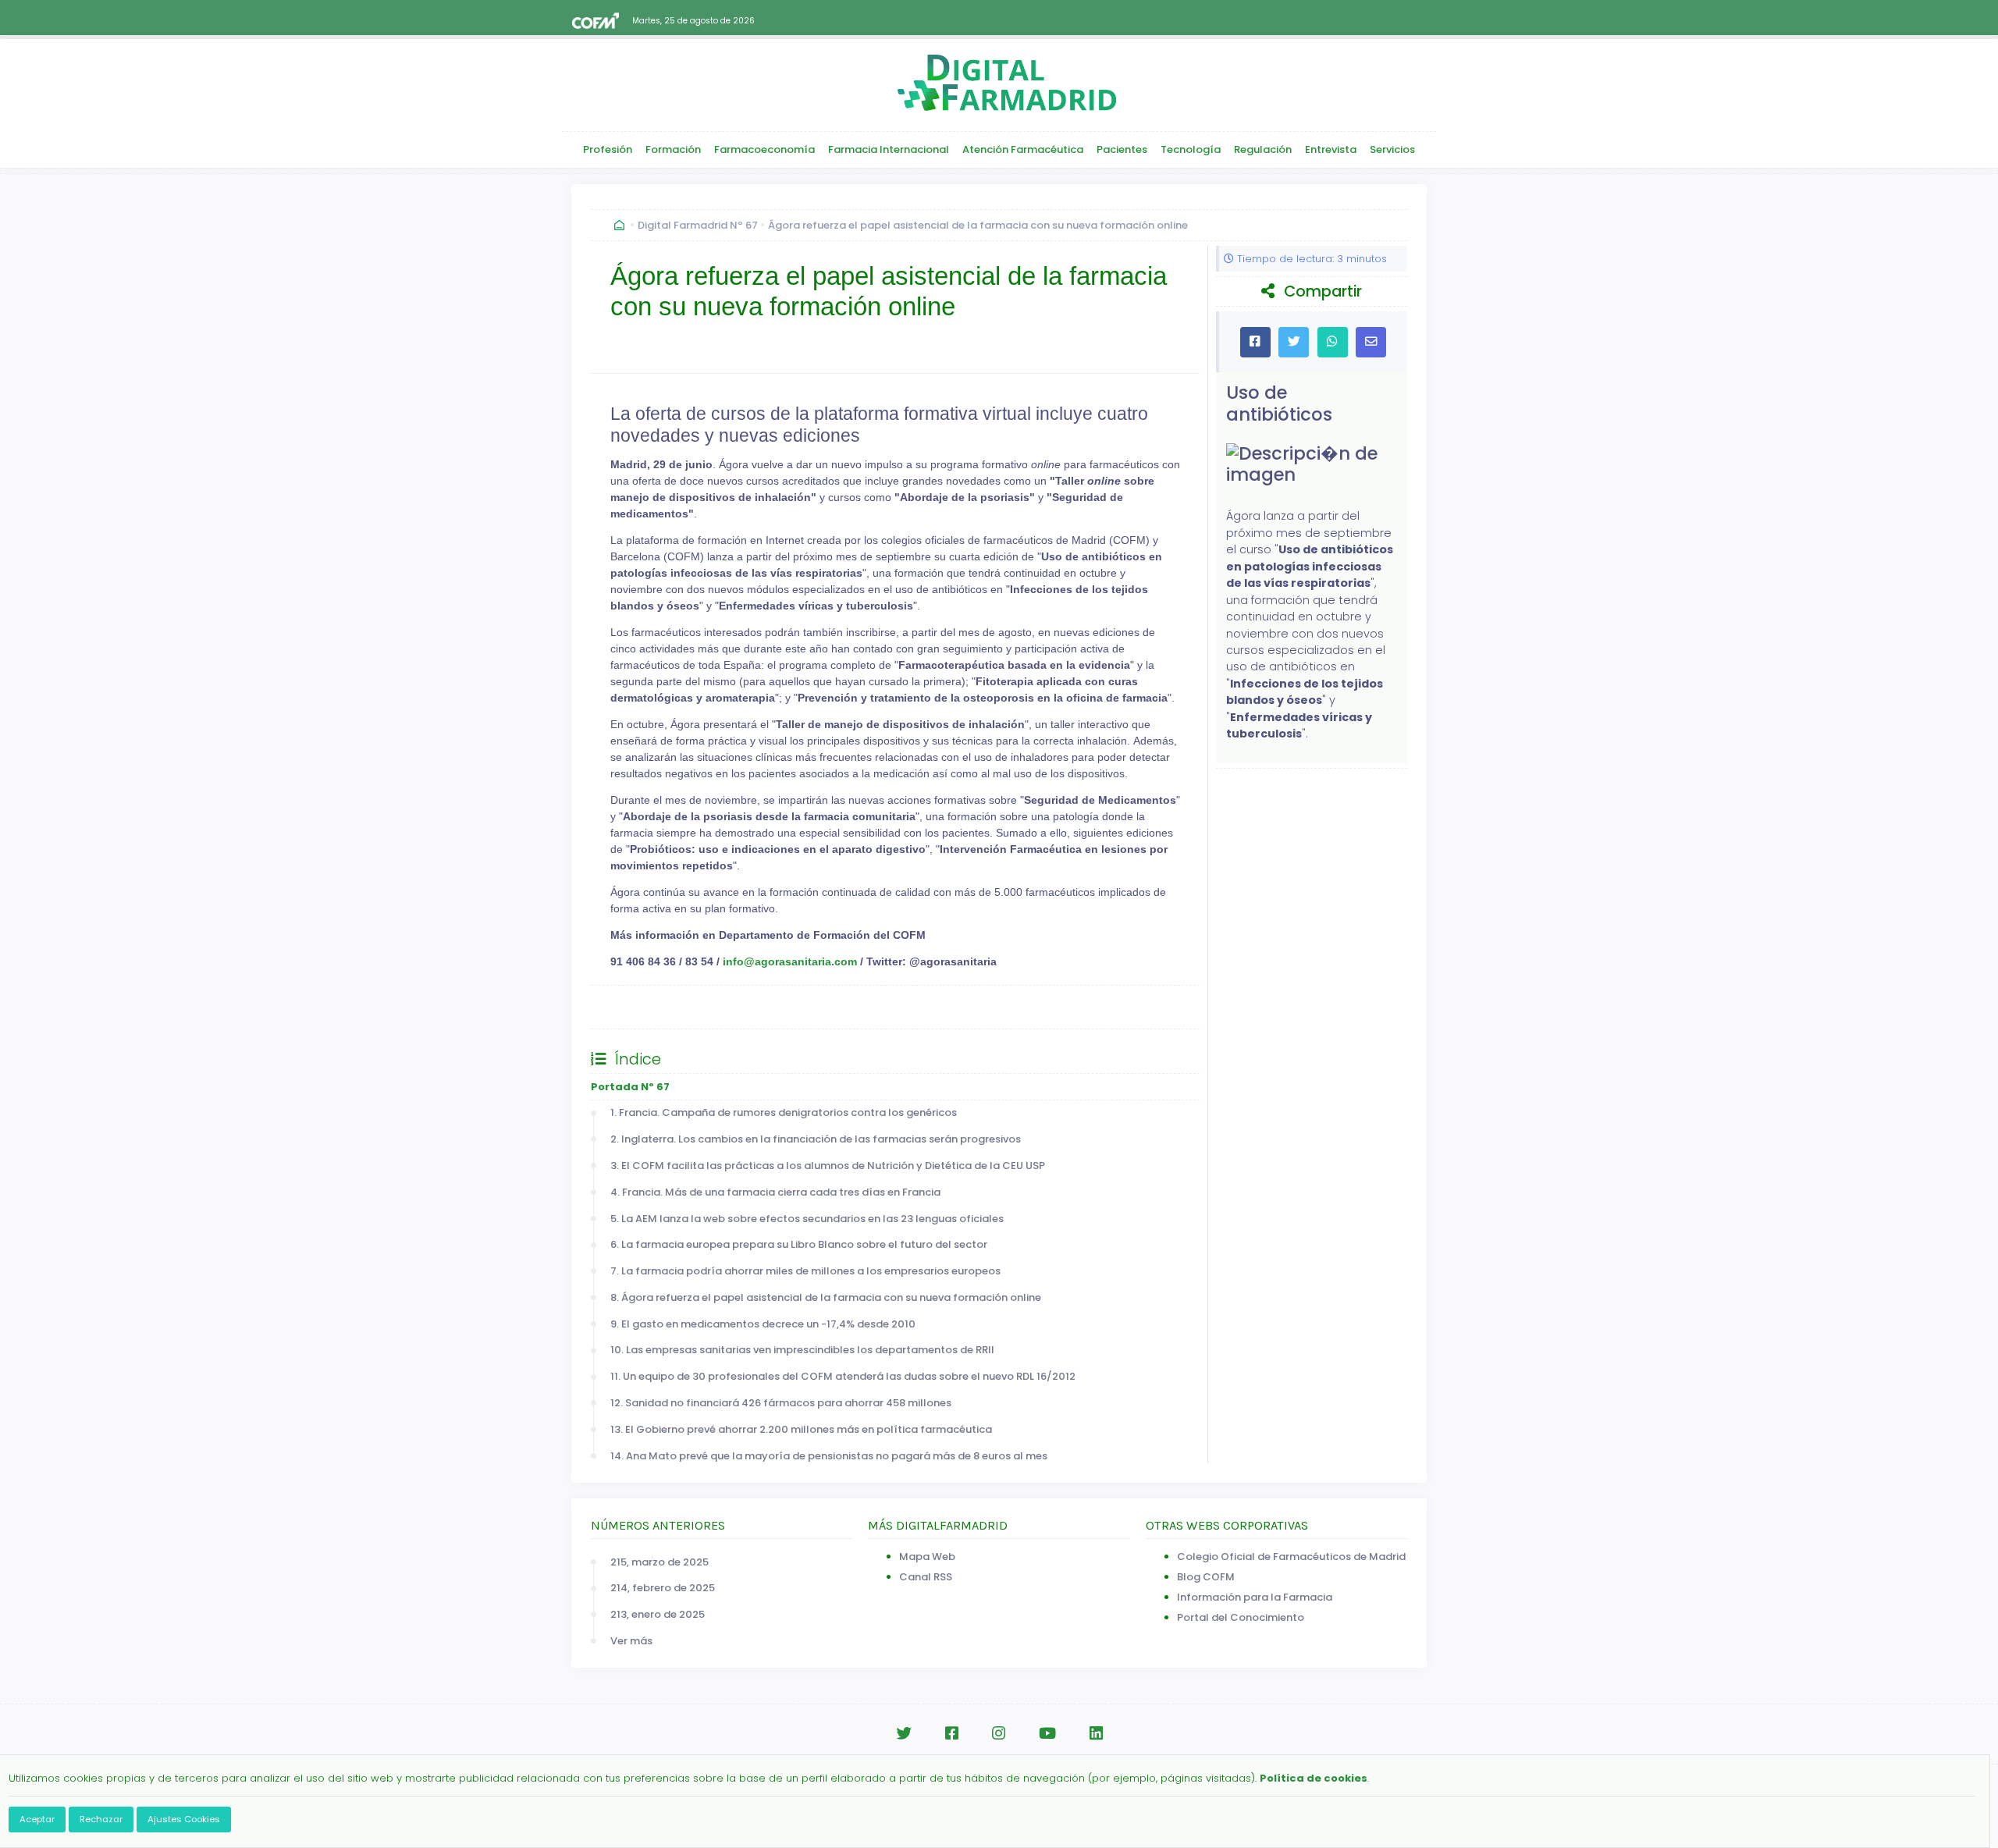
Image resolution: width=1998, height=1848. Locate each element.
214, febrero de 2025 (663, 1588)
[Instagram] (999, 1734)
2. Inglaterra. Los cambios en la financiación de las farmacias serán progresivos (816, 1139)
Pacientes (1122, 149)
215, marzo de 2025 (659, 1562)
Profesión (608, 149)
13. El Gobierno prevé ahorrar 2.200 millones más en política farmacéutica (801, 1429)
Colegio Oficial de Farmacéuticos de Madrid (1291, 1557)
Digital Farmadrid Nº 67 (698, 225)
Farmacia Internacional (889, 149)
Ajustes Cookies (184, 1819)
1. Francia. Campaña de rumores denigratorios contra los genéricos (784, 1112)
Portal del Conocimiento (1241, 1617)
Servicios (1392, 149)
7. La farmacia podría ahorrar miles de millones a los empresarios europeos (805, 1271)
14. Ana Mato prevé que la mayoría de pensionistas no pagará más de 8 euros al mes (829, 1456)
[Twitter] (904, 1734)
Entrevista (1331, 149)
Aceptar (37, 1819)
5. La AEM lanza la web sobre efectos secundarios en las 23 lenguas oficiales (807, 1219)
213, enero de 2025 (658, 1614)
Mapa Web (927, 1557)
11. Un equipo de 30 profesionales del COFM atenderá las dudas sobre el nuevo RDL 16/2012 (843, 1376)
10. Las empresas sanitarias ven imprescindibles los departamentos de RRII (802, 1350)
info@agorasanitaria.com (790, 961)
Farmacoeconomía (764, 149)
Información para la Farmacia (1255, 1597)
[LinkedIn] (1096, 1734)
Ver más (631, 1641)
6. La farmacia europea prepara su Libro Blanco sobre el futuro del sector (799, 1244)
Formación (673, 149)
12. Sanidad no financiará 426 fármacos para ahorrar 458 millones (781, 1403)
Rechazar (101, 1819)
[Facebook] (952, 1734)
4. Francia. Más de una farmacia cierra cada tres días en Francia (775, 1192)
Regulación (1263, 149)
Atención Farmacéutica (1023, 149)
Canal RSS (926, 1577)
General (627, 1007)
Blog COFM (1206, 1577)
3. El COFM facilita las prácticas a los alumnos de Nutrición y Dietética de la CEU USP (828, 1166)
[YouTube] (1047, 1734)
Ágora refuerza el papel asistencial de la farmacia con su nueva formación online (978, 225)
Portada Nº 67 (630, 1087)
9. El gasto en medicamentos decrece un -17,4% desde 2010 (763, 1324)
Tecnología (1191, 149)
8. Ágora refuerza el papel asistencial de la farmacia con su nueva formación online (826, 1297)
